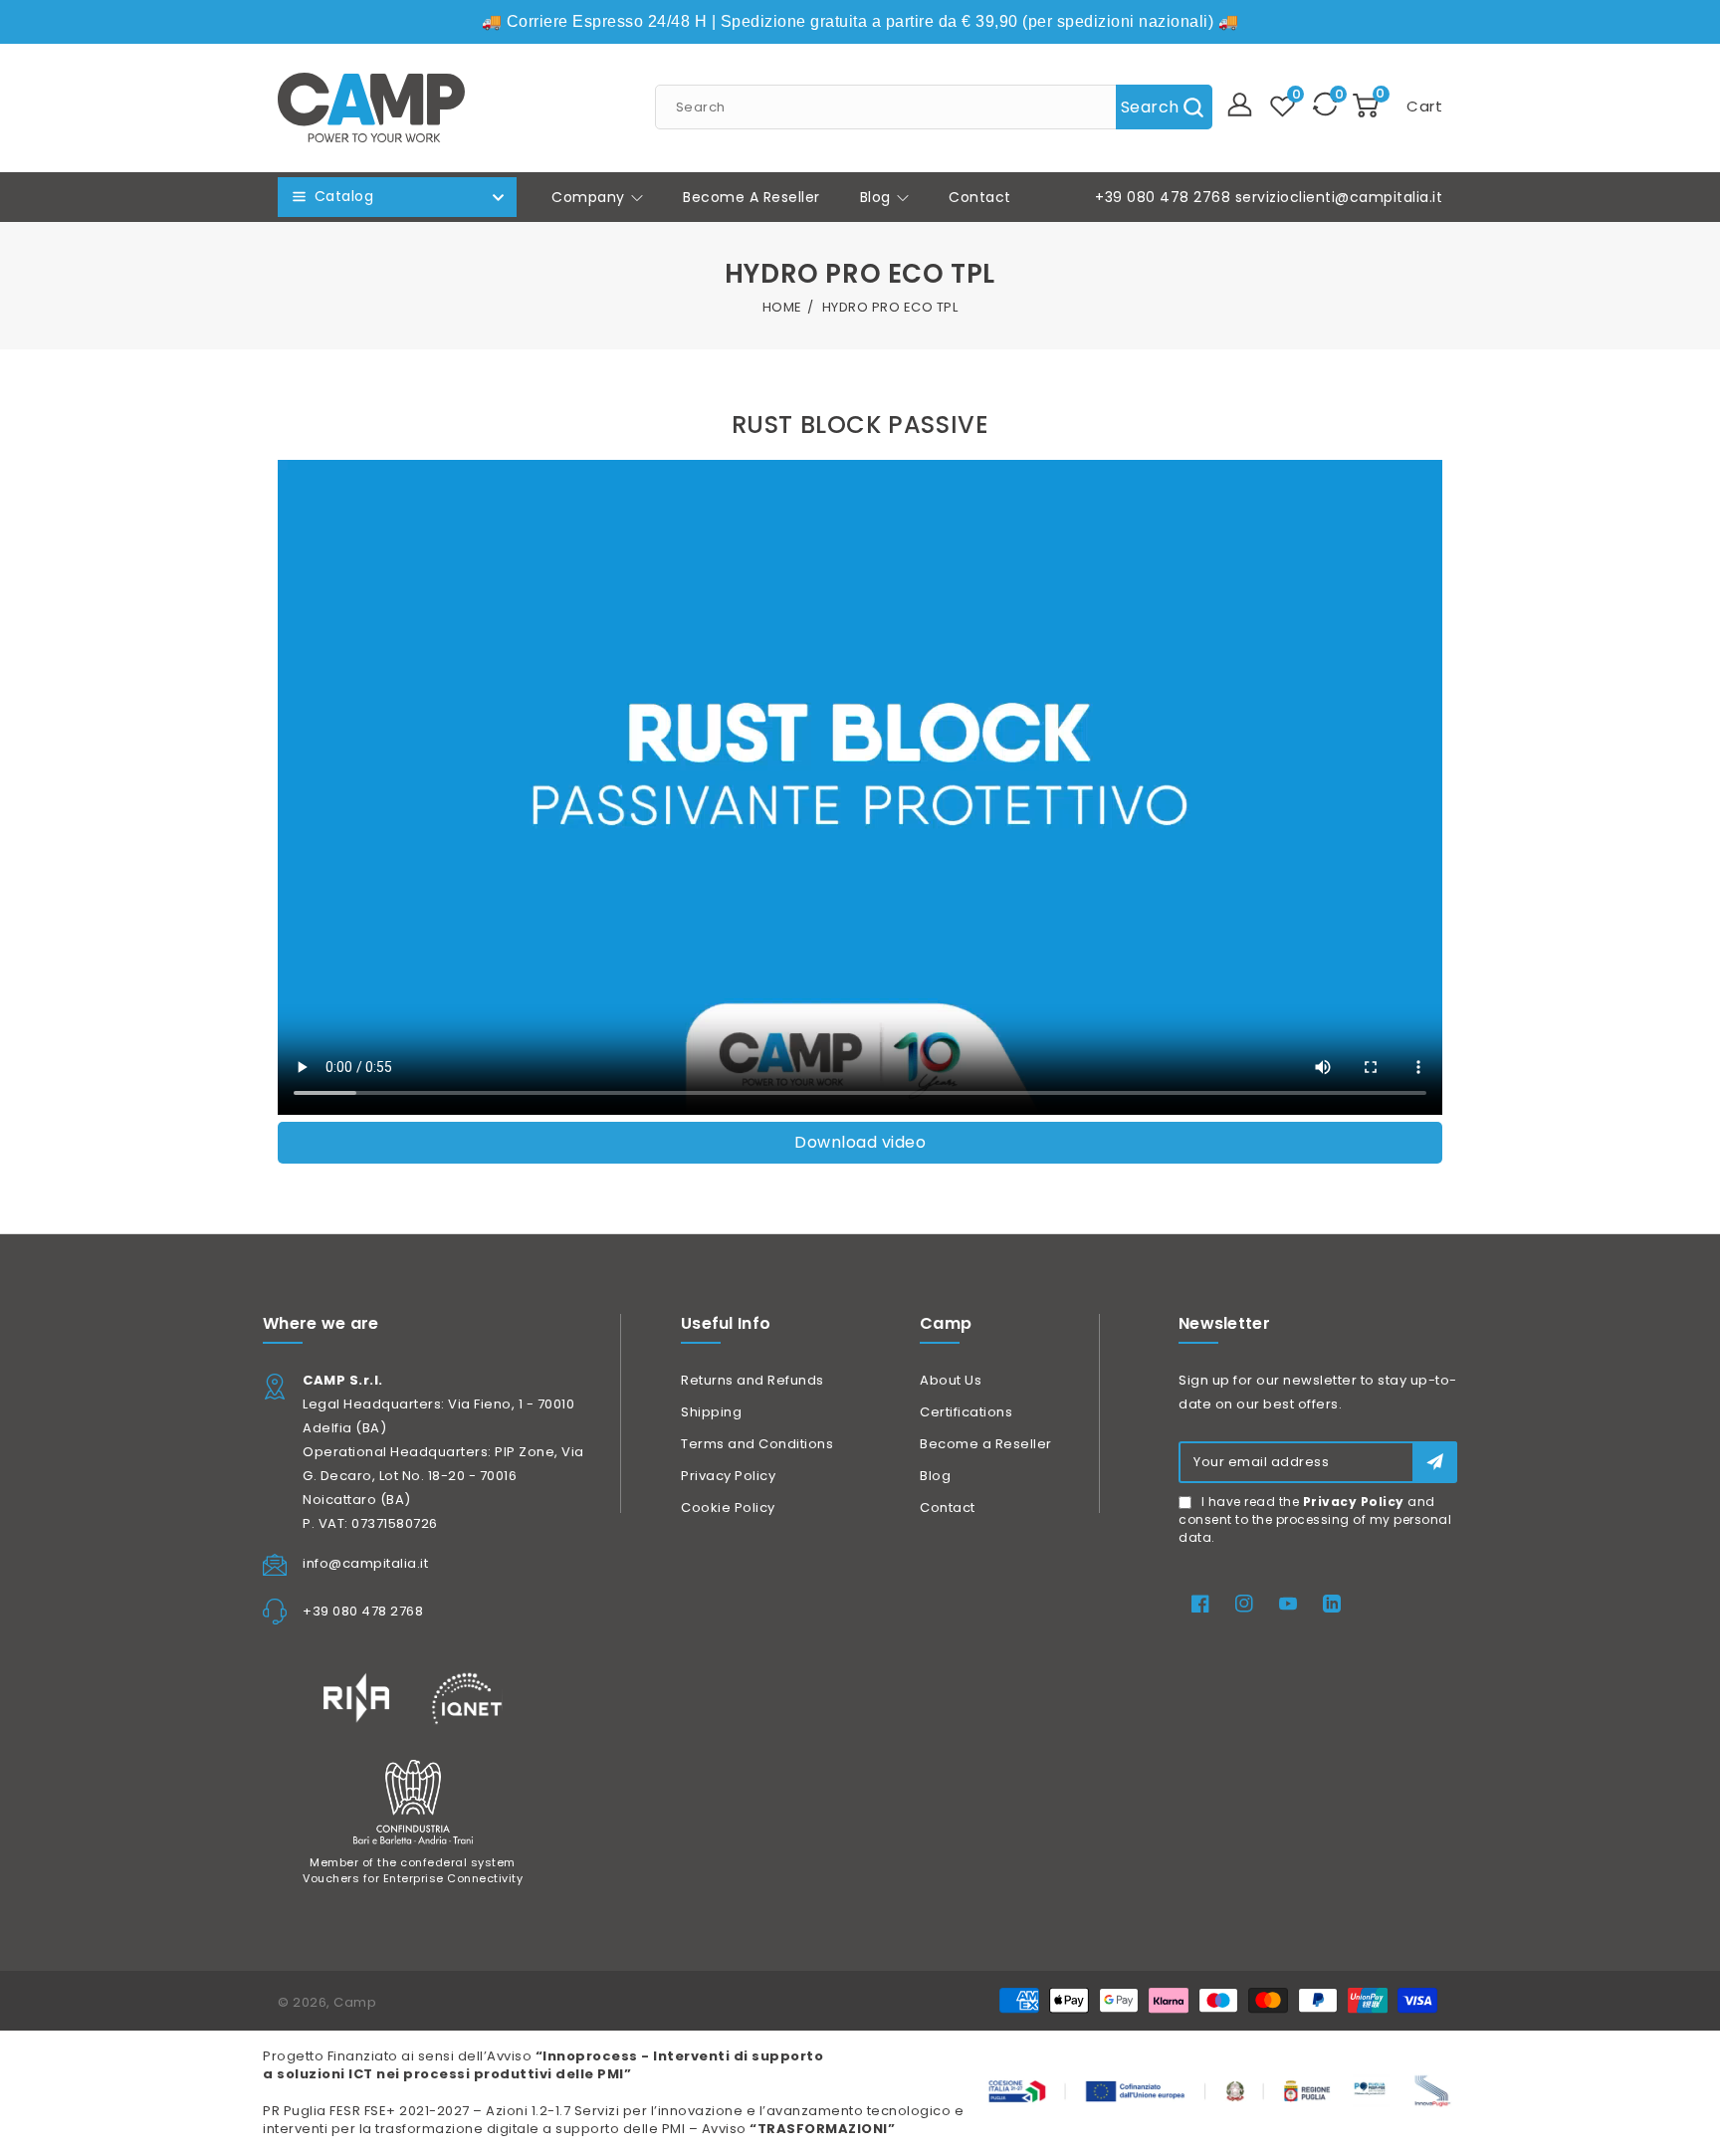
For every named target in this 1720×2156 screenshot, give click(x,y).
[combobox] (934, 107)
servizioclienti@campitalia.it (1339, 197)
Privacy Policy (728, 1476)
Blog (878, 197)
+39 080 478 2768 (1163, 197)
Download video (860, 1142)
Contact (948, 1508)
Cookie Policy (728, 1508)
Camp (355, 2002)
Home (782, 307)
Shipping (711, 1412)
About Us (951, 1380)
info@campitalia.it (365, 1563)
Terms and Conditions (757, 1444)
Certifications (966, 1412)
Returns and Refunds (752, 1380)
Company (590, 197)
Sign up (1435, 1462)
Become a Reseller (986, 1444)
